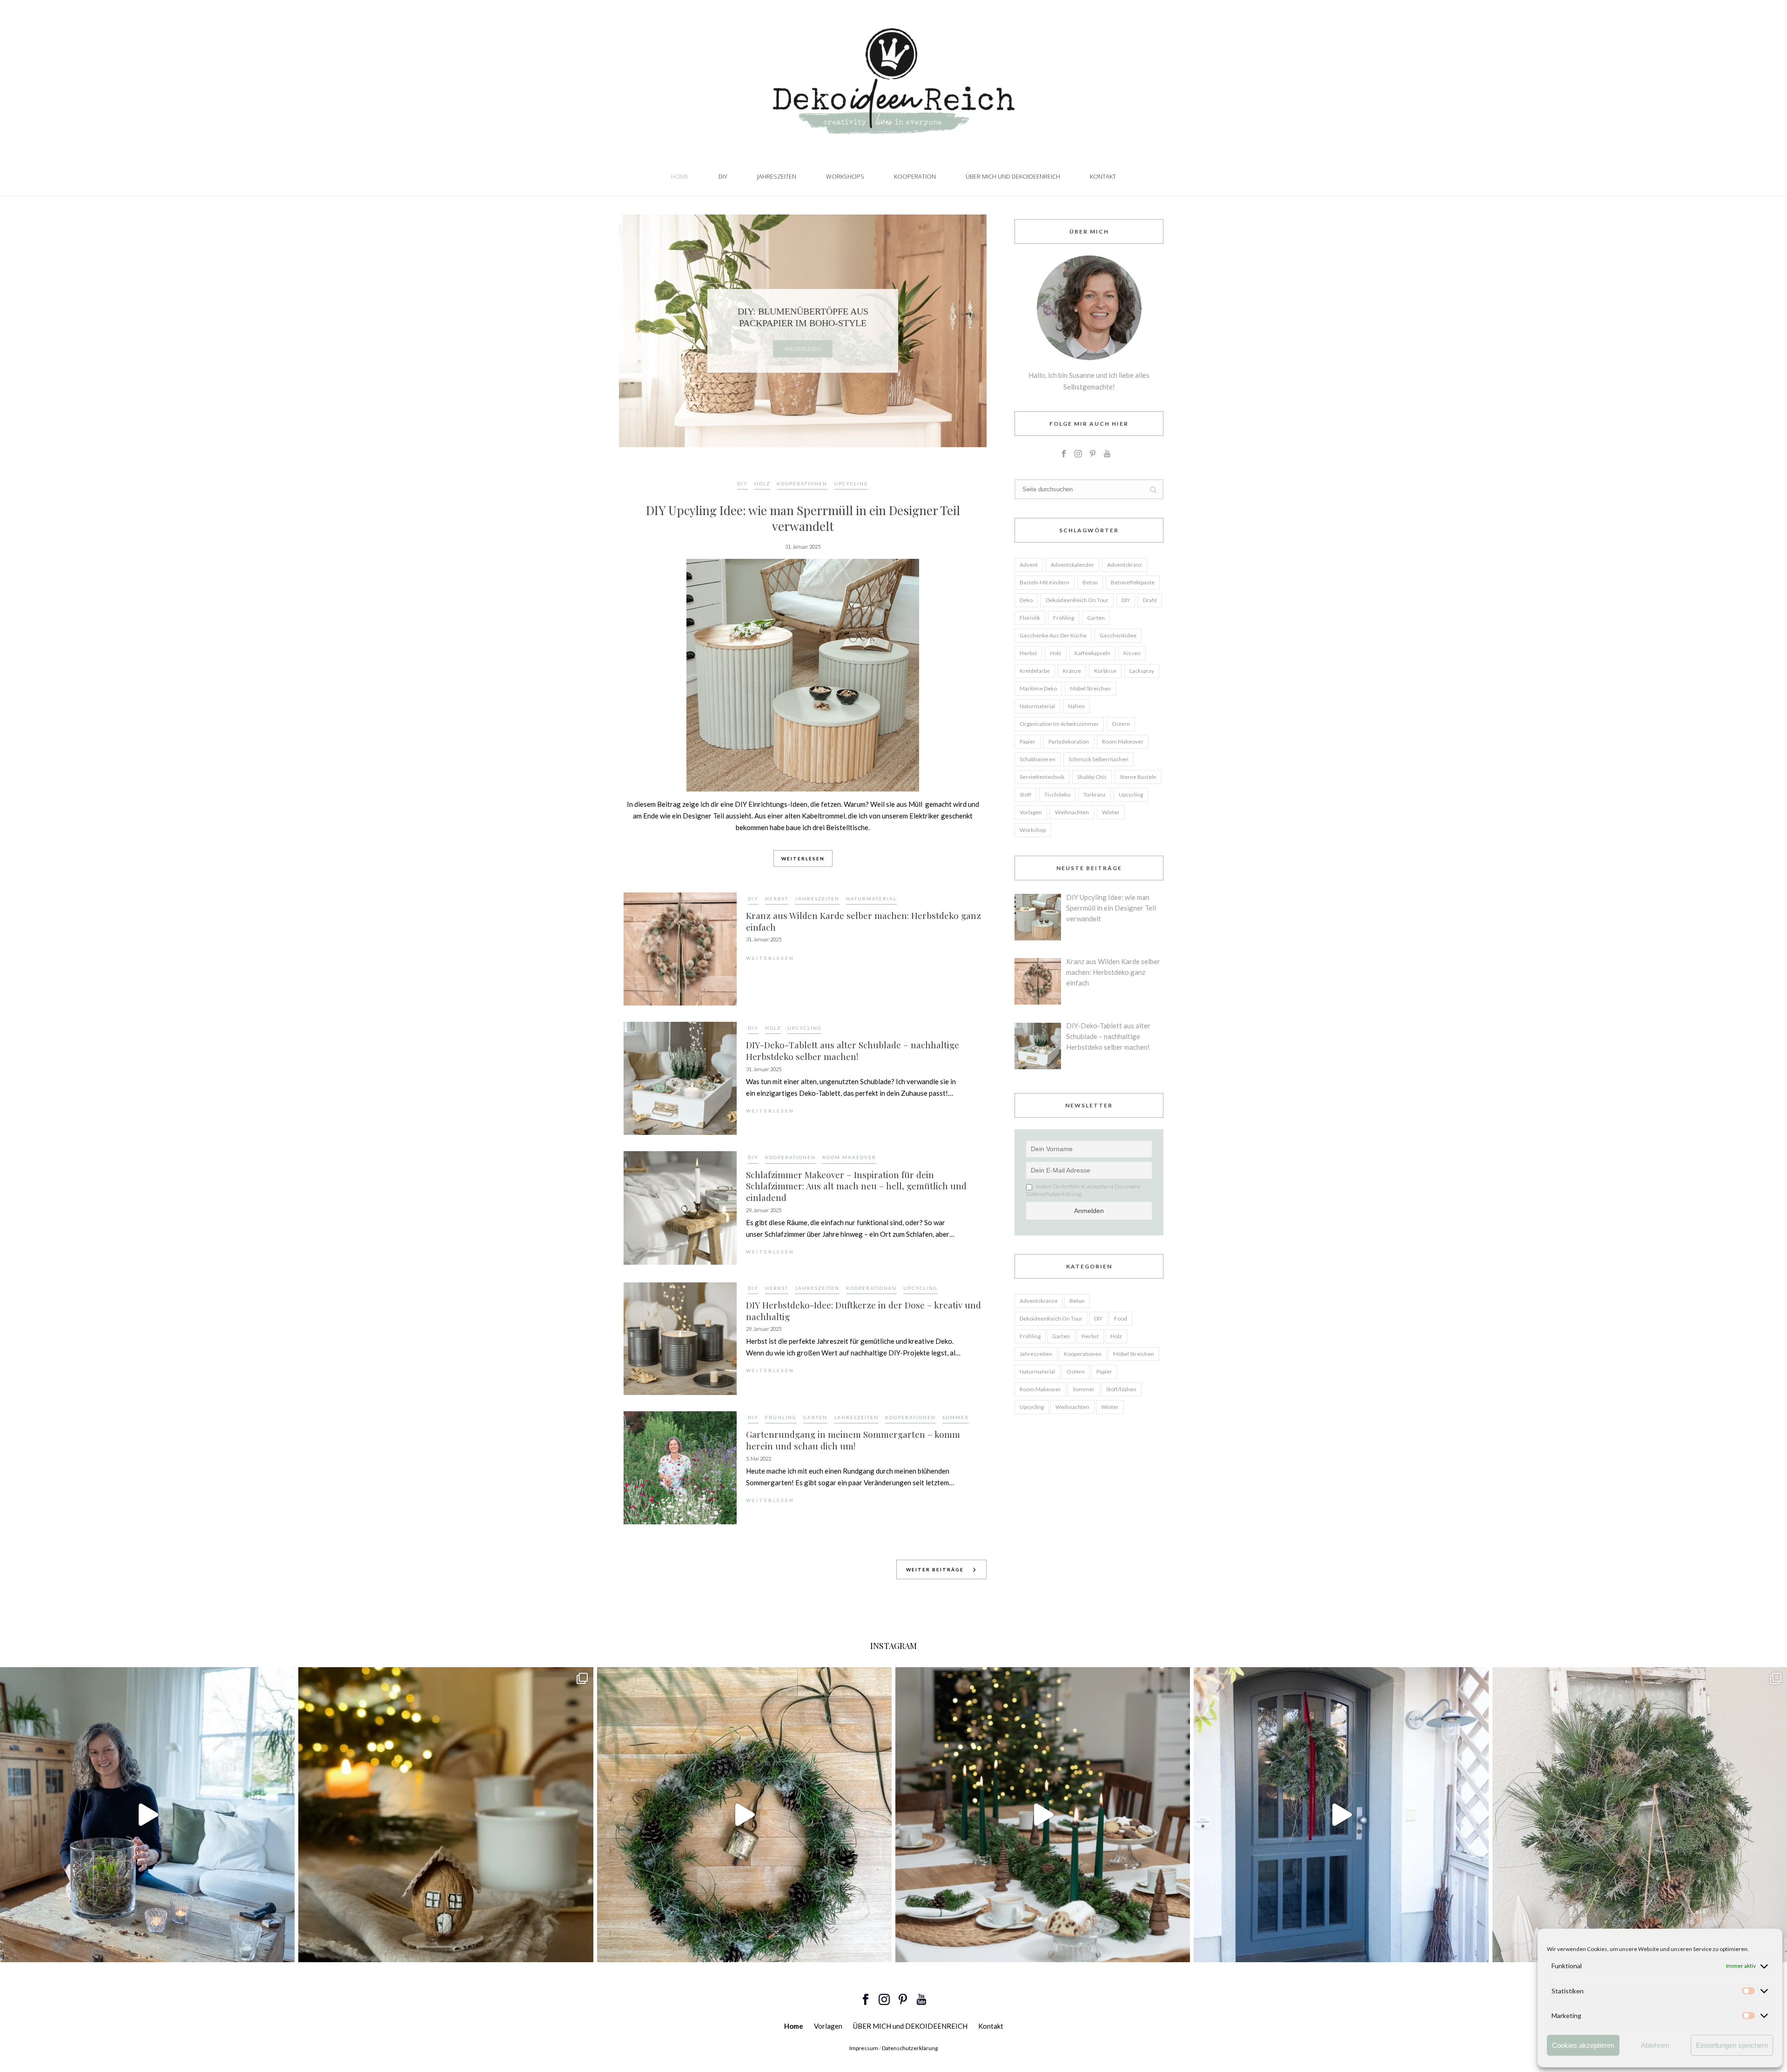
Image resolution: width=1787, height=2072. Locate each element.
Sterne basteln (1138, 777)
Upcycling (851, 483)
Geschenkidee (1118, 635)
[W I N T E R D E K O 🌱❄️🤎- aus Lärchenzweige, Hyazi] (147, 1814)
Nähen (1076, 706)
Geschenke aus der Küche (1053, 635)
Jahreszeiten (777, 176)
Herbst (777, 899)
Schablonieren (1038, 759)
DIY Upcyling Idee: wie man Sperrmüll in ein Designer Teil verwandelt (803, 518)
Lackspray (1142, 671)
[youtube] (1107, 454)
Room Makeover (849, 1157)
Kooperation (915, 176)
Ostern (1121, 724)
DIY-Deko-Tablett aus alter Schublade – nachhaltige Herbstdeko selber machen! (853, 1050)
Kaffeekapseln (1092, 653)
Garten (815, 1417)
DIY (723, 176)
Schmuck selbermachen (1098, 759)
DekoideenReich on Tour (1077, 600)
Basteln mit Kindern (1045, 582)
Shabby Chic (1092, 777)
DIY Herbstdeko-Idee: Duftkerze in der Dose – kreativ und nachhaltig (863, 1311)
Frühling (781, 1417)
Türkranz (1095, 795)
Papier (1028, 741)
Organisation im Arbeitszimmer (1059, 724)
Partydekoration (1069, 741)
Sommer (956, 1417)
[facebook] (1064, 454)
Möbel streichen (1090, 688)
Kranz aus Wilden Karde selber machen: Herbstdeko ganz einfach (863, 921)
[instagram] (1078, 454)
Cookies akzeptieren (1583, 2045)
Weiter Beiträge (935, 1569)
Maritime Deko (1038, 688)
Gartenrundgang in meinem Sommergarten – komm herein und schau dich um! (853, 1440)
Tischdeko (1057, 795)
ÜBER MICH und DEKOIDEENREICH (1013, 176)
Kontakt (1103, 176)
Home (680, 176)
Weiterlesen (803, 349)
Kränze (1072, 671)
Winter (1111, 812)
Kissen (1132, 653)
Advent (1029, 565)
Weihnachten (1072, 812)
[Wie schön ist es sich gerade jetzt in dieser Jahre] (1640, 1814)
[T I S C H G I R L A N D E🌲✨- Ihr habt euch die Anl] (1043, 1814)
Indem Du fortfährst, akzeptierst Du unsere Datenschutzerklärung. (1083, 1190)
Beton (1090, 582)
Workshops (845, 176)
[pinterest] (1093, 454)
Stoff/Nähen (1121, 1389)
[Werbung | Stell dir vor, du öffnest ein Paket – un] (744, 1814)
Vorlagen (1031, 812)
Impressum (864, 2048)
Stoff (1025, 795)
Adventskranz (1125, 565)
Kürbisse (1105, 671)
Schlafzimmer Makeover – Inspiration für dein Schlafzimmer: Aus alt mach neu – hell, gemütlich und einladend (856, 1186)
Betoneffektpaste (1133, 582)
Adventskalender (1072, 565)
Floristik (1030, 618)
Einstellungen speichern (1732, 2045)
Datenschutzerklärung (910, 2048)
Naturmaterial (871, 899)
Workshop (1033, 830)
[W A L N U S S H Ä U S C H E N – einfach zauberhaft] (446, 1814)
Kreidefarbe (1035, 671)
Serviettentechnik (1042, 777)
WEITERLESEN (803, 858)
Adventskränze (1039, 1301)
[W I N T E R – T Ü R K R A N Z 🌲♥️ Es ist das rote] (1341, 1814)
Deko (1026, 600)
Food (1121, 1318)
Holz (762, 483)
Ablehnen (1655, 2045)
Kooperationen (802, 483)
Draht (1150, 600)
